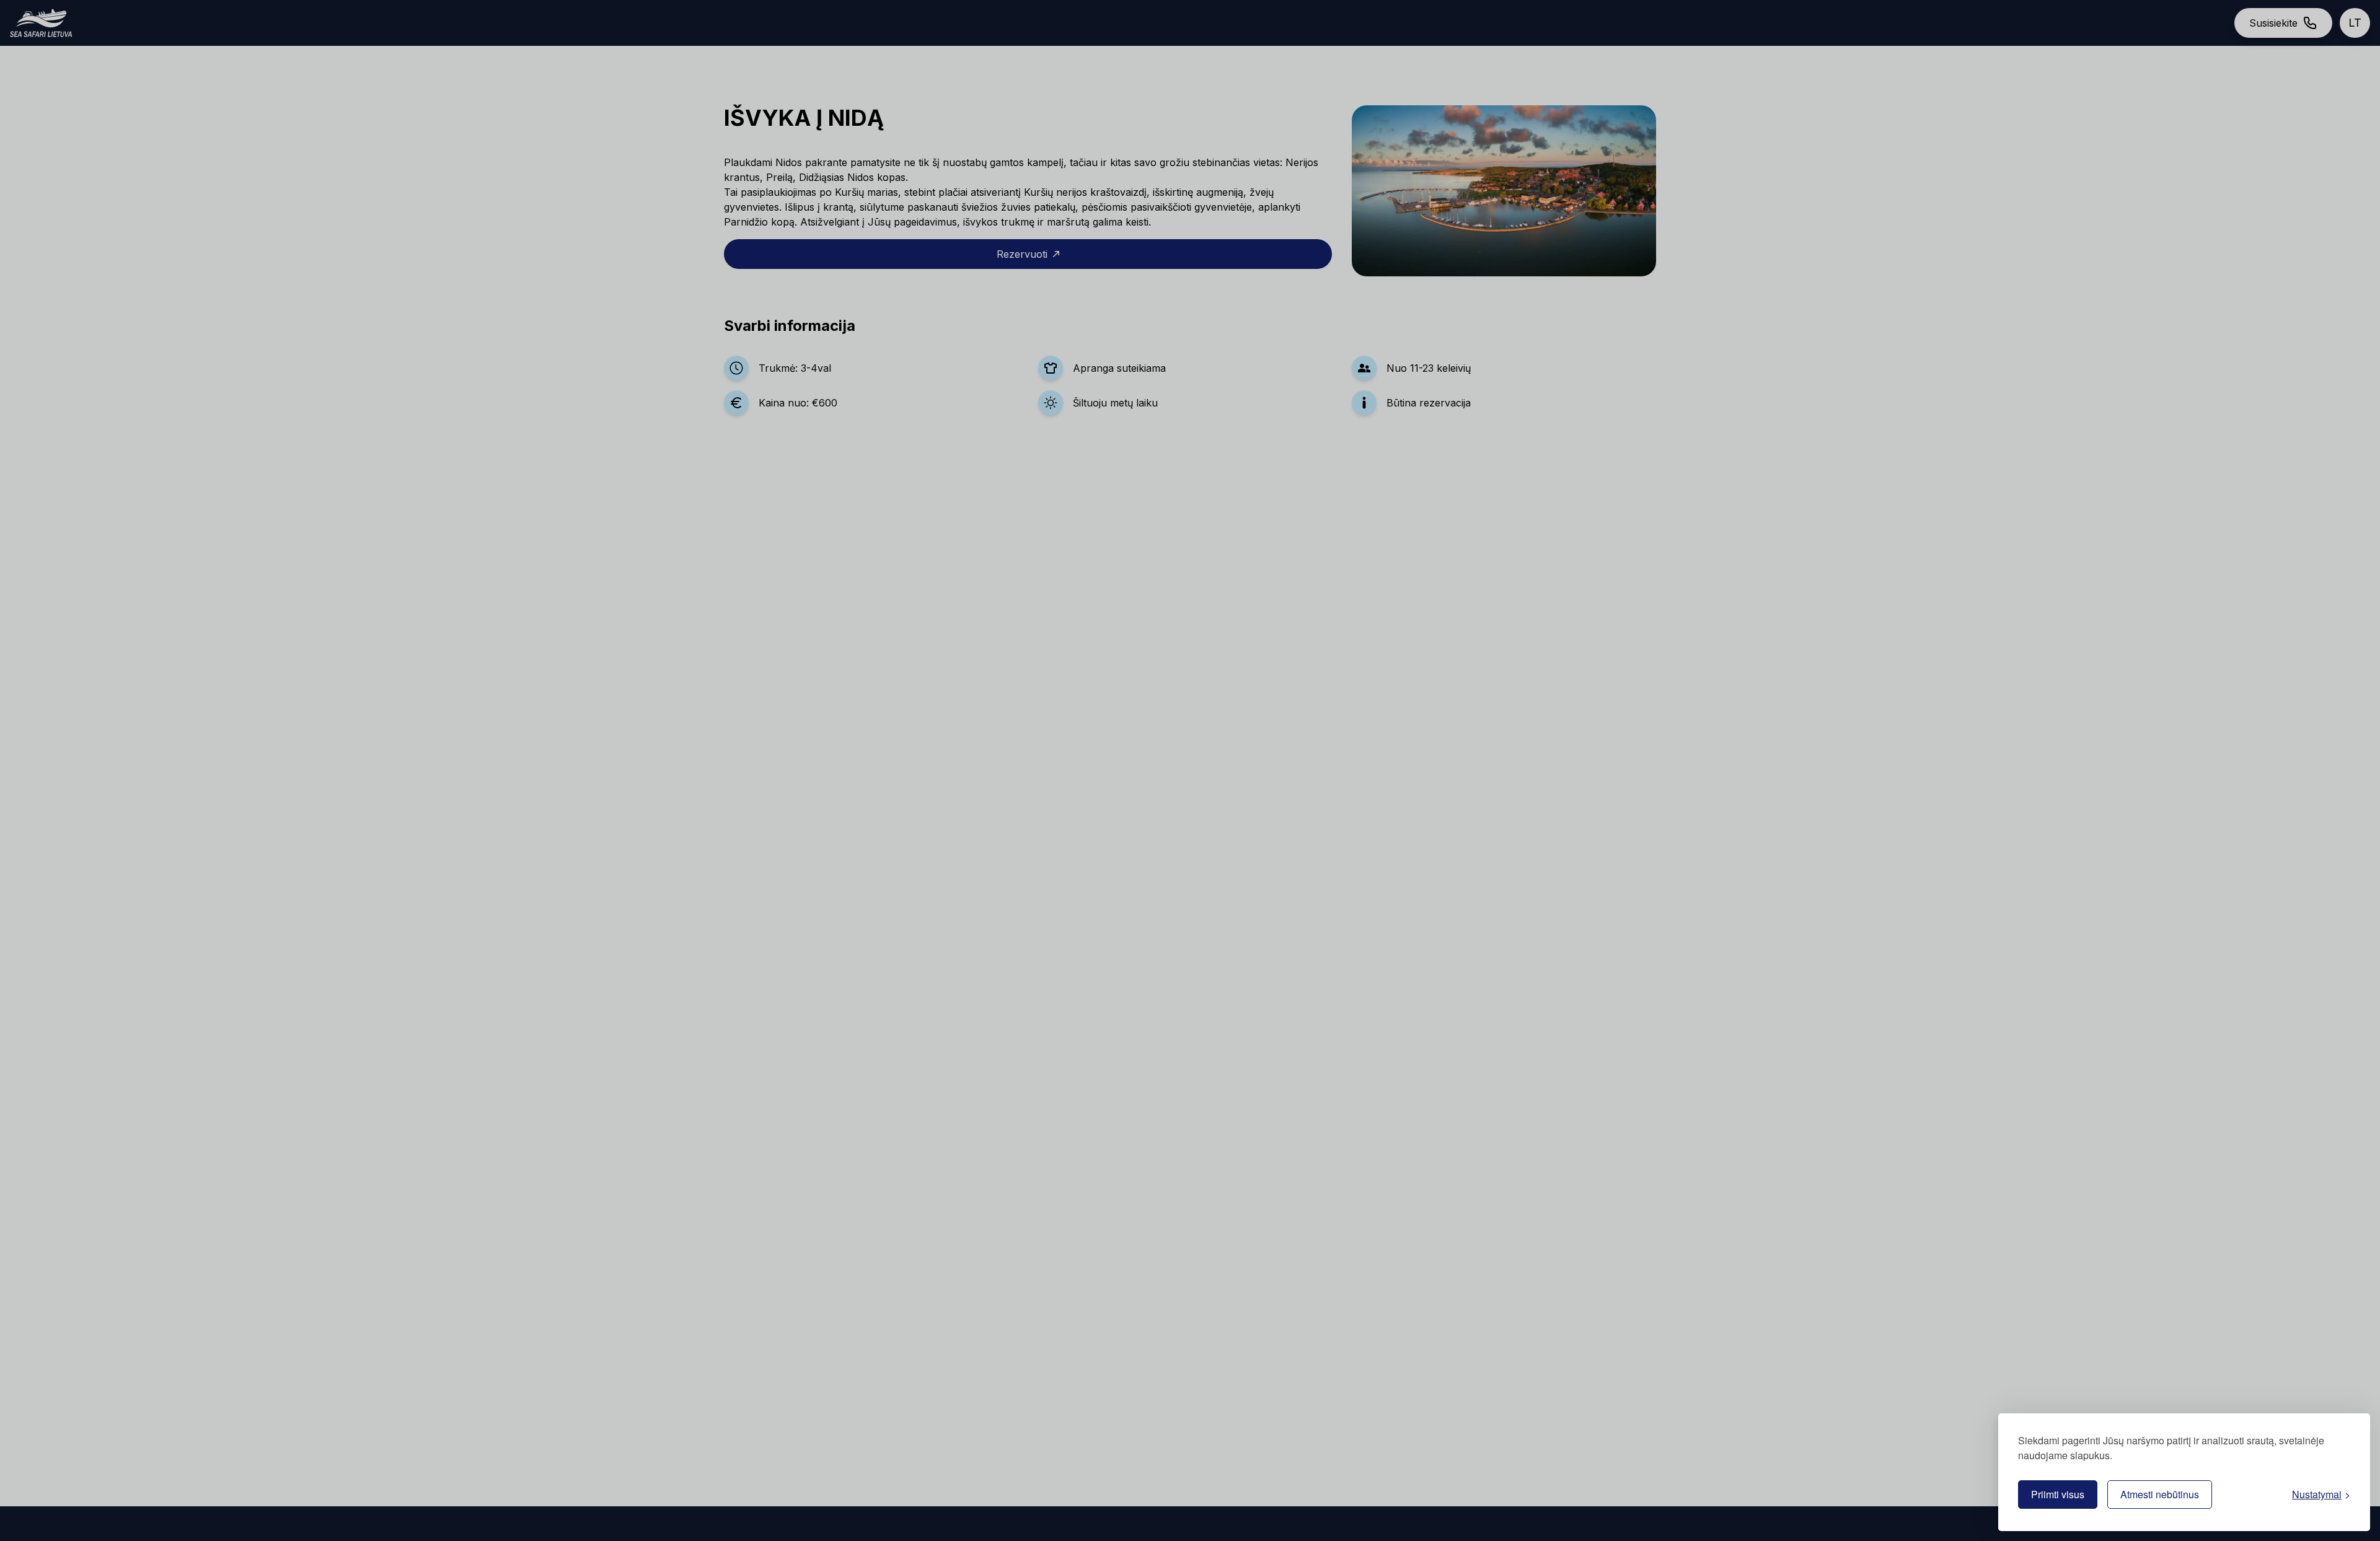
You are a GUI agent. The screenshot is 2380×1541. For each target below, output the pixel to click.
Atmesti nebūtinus (2160, 1494)
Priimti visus (2058, 1494)
